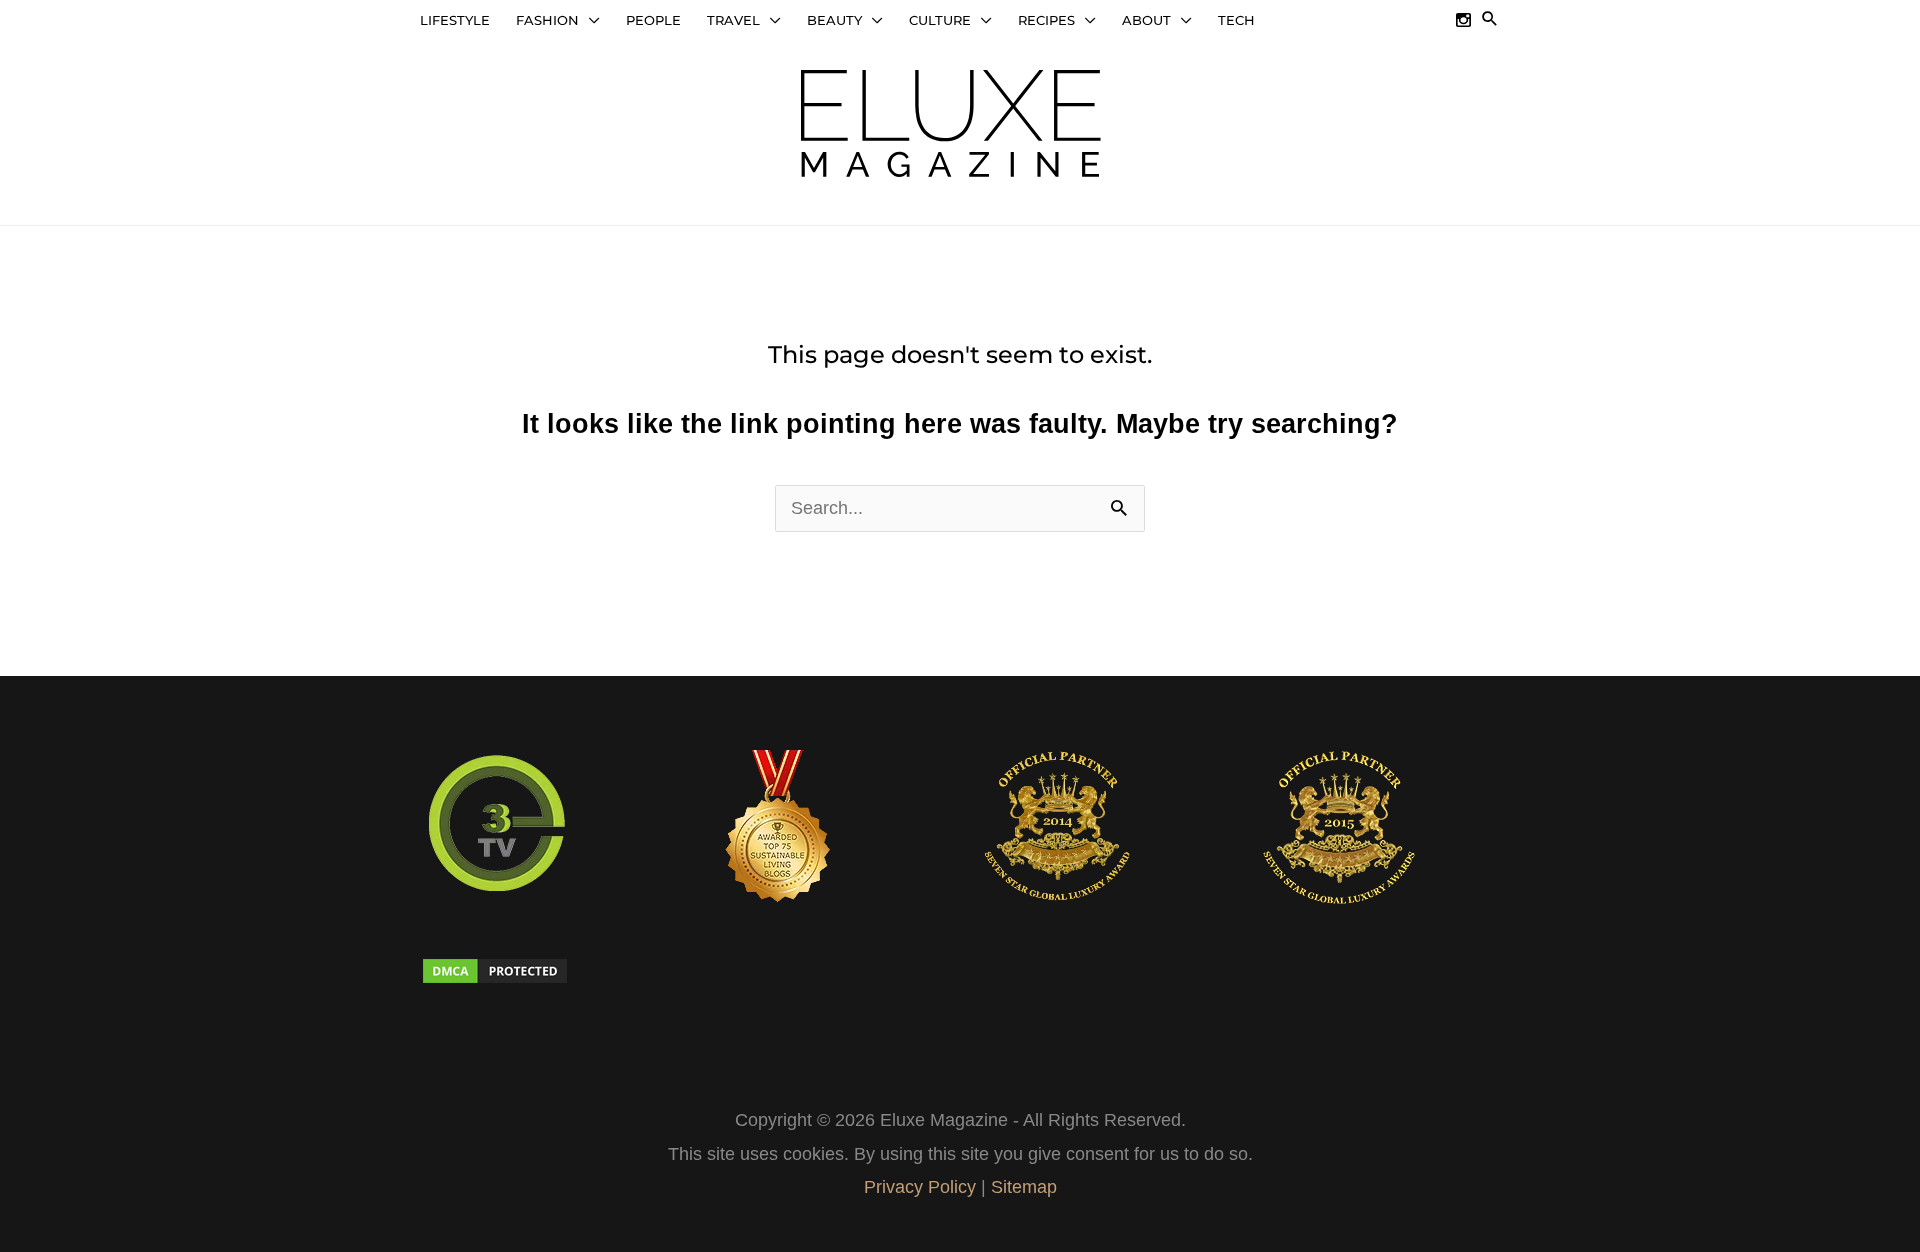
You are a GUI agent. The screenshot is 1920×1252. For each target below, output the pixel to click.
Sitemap (1024, 1187)
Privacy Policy (920, 1187)
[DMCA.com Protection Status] (540, 971)
